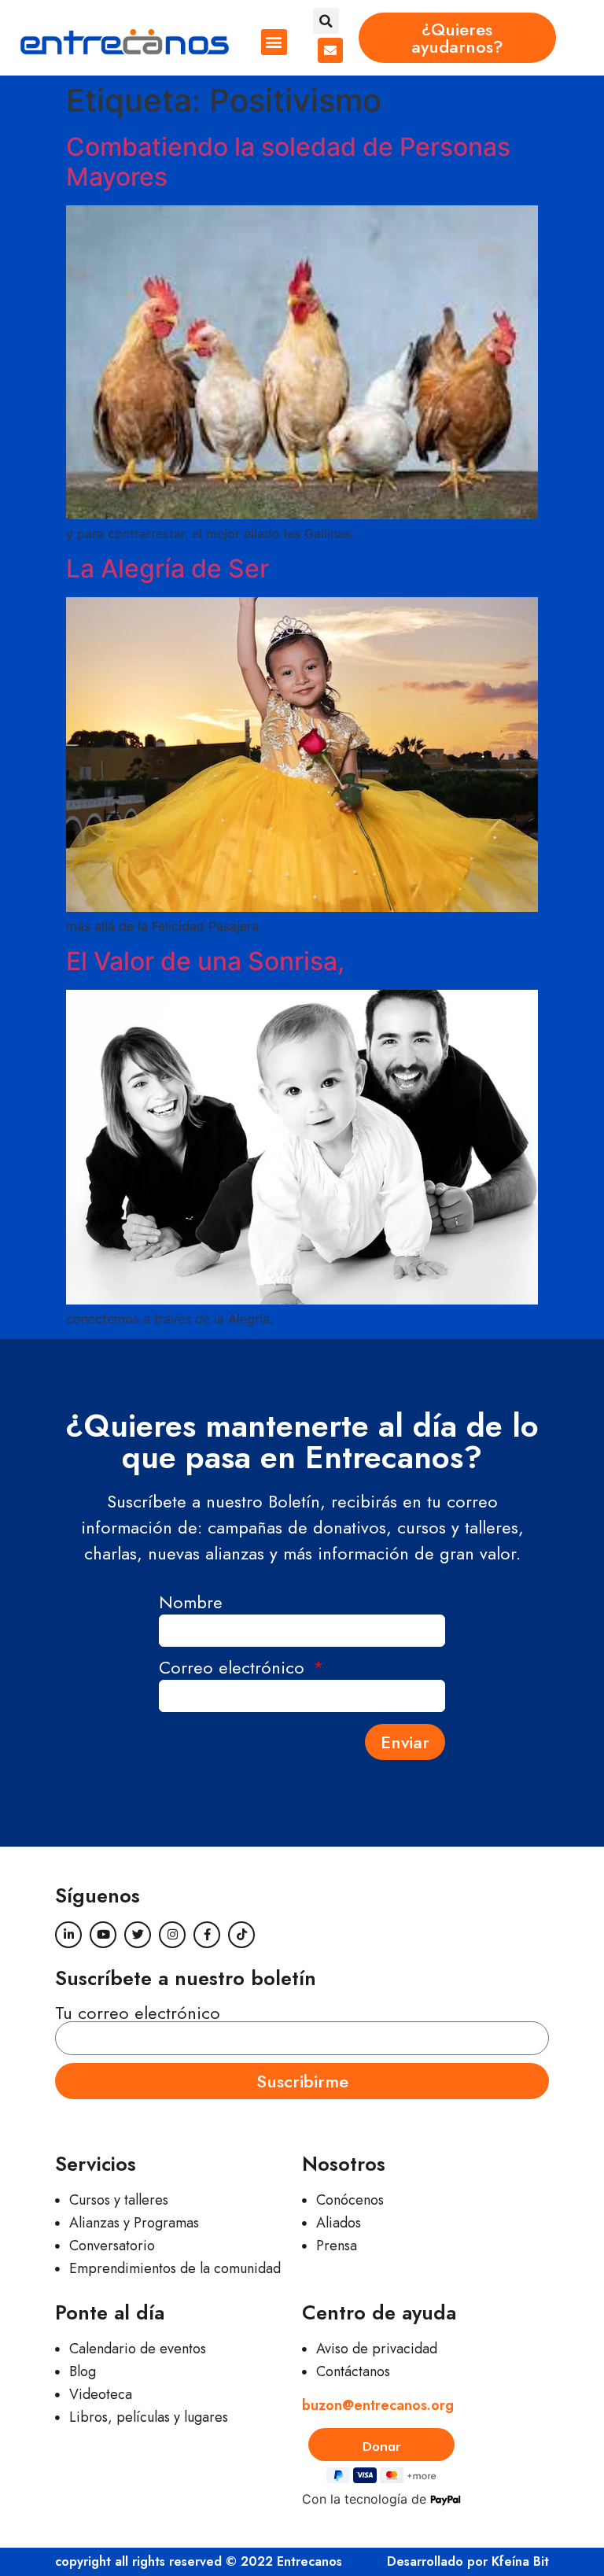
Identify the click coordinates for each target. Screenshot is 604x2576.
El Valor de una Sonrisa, (205, 961)
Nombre (191, 1604)
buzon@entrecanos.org (378, 2405)
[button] (274, 42)
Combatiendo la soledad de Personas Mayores (288, 162)
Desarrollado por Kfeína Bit (468, 2561)
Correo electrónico (234, 1669)
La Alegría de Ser (168, 568)
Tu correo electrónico (138, 2013)
